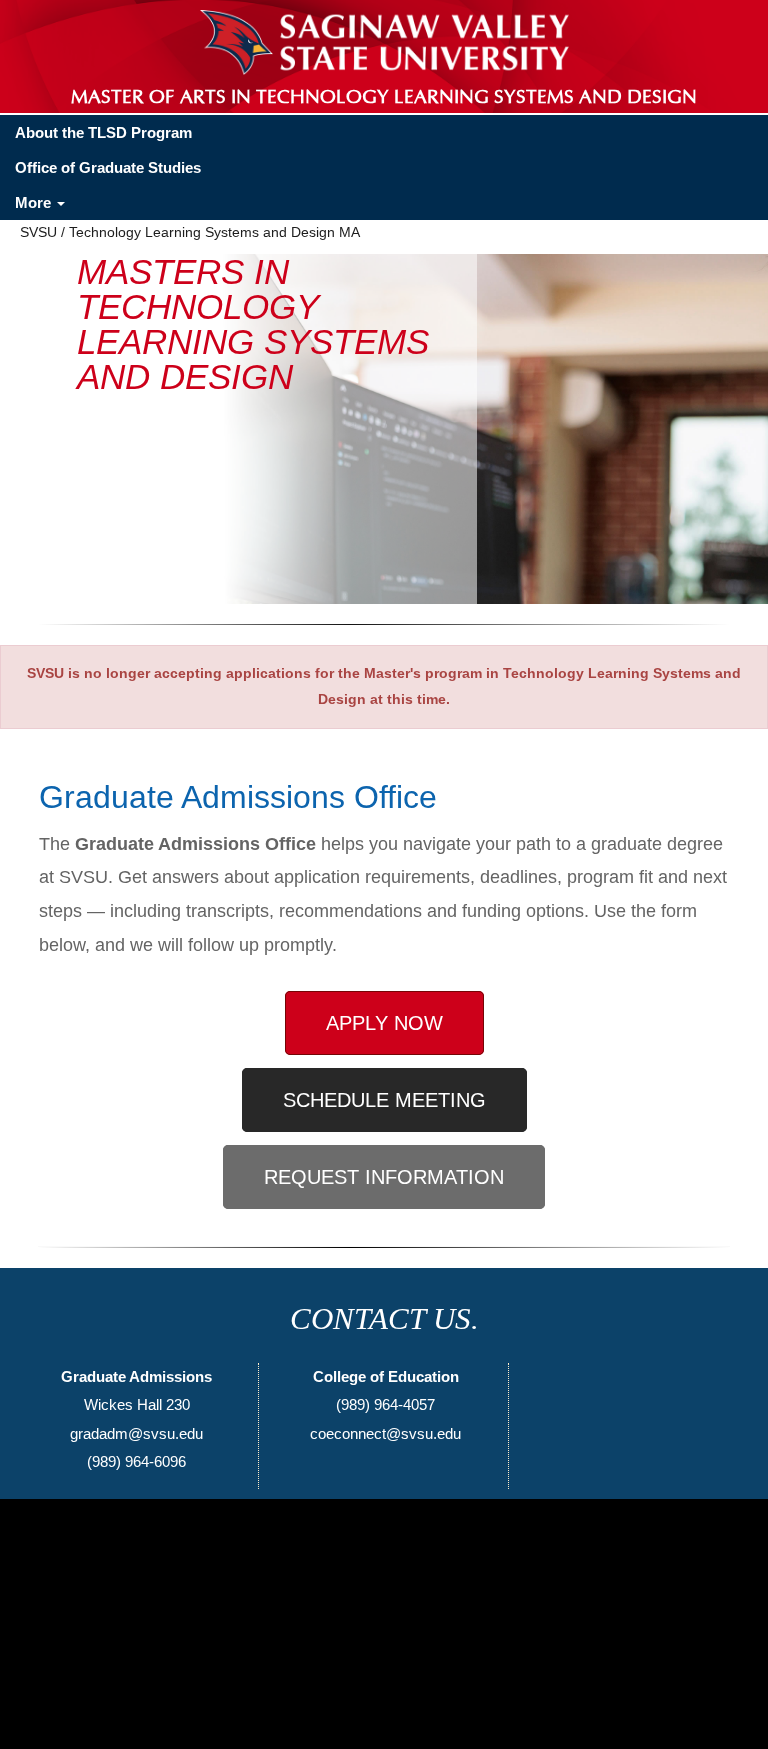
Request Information (384, 1177)
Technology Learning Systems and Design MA (214, 232)
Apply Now (384, 1023)
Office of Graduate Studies (108, 167)
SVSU (38, 232)
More (35, 202)
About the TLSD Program (103, 132)
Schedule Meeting (384, 1100)
